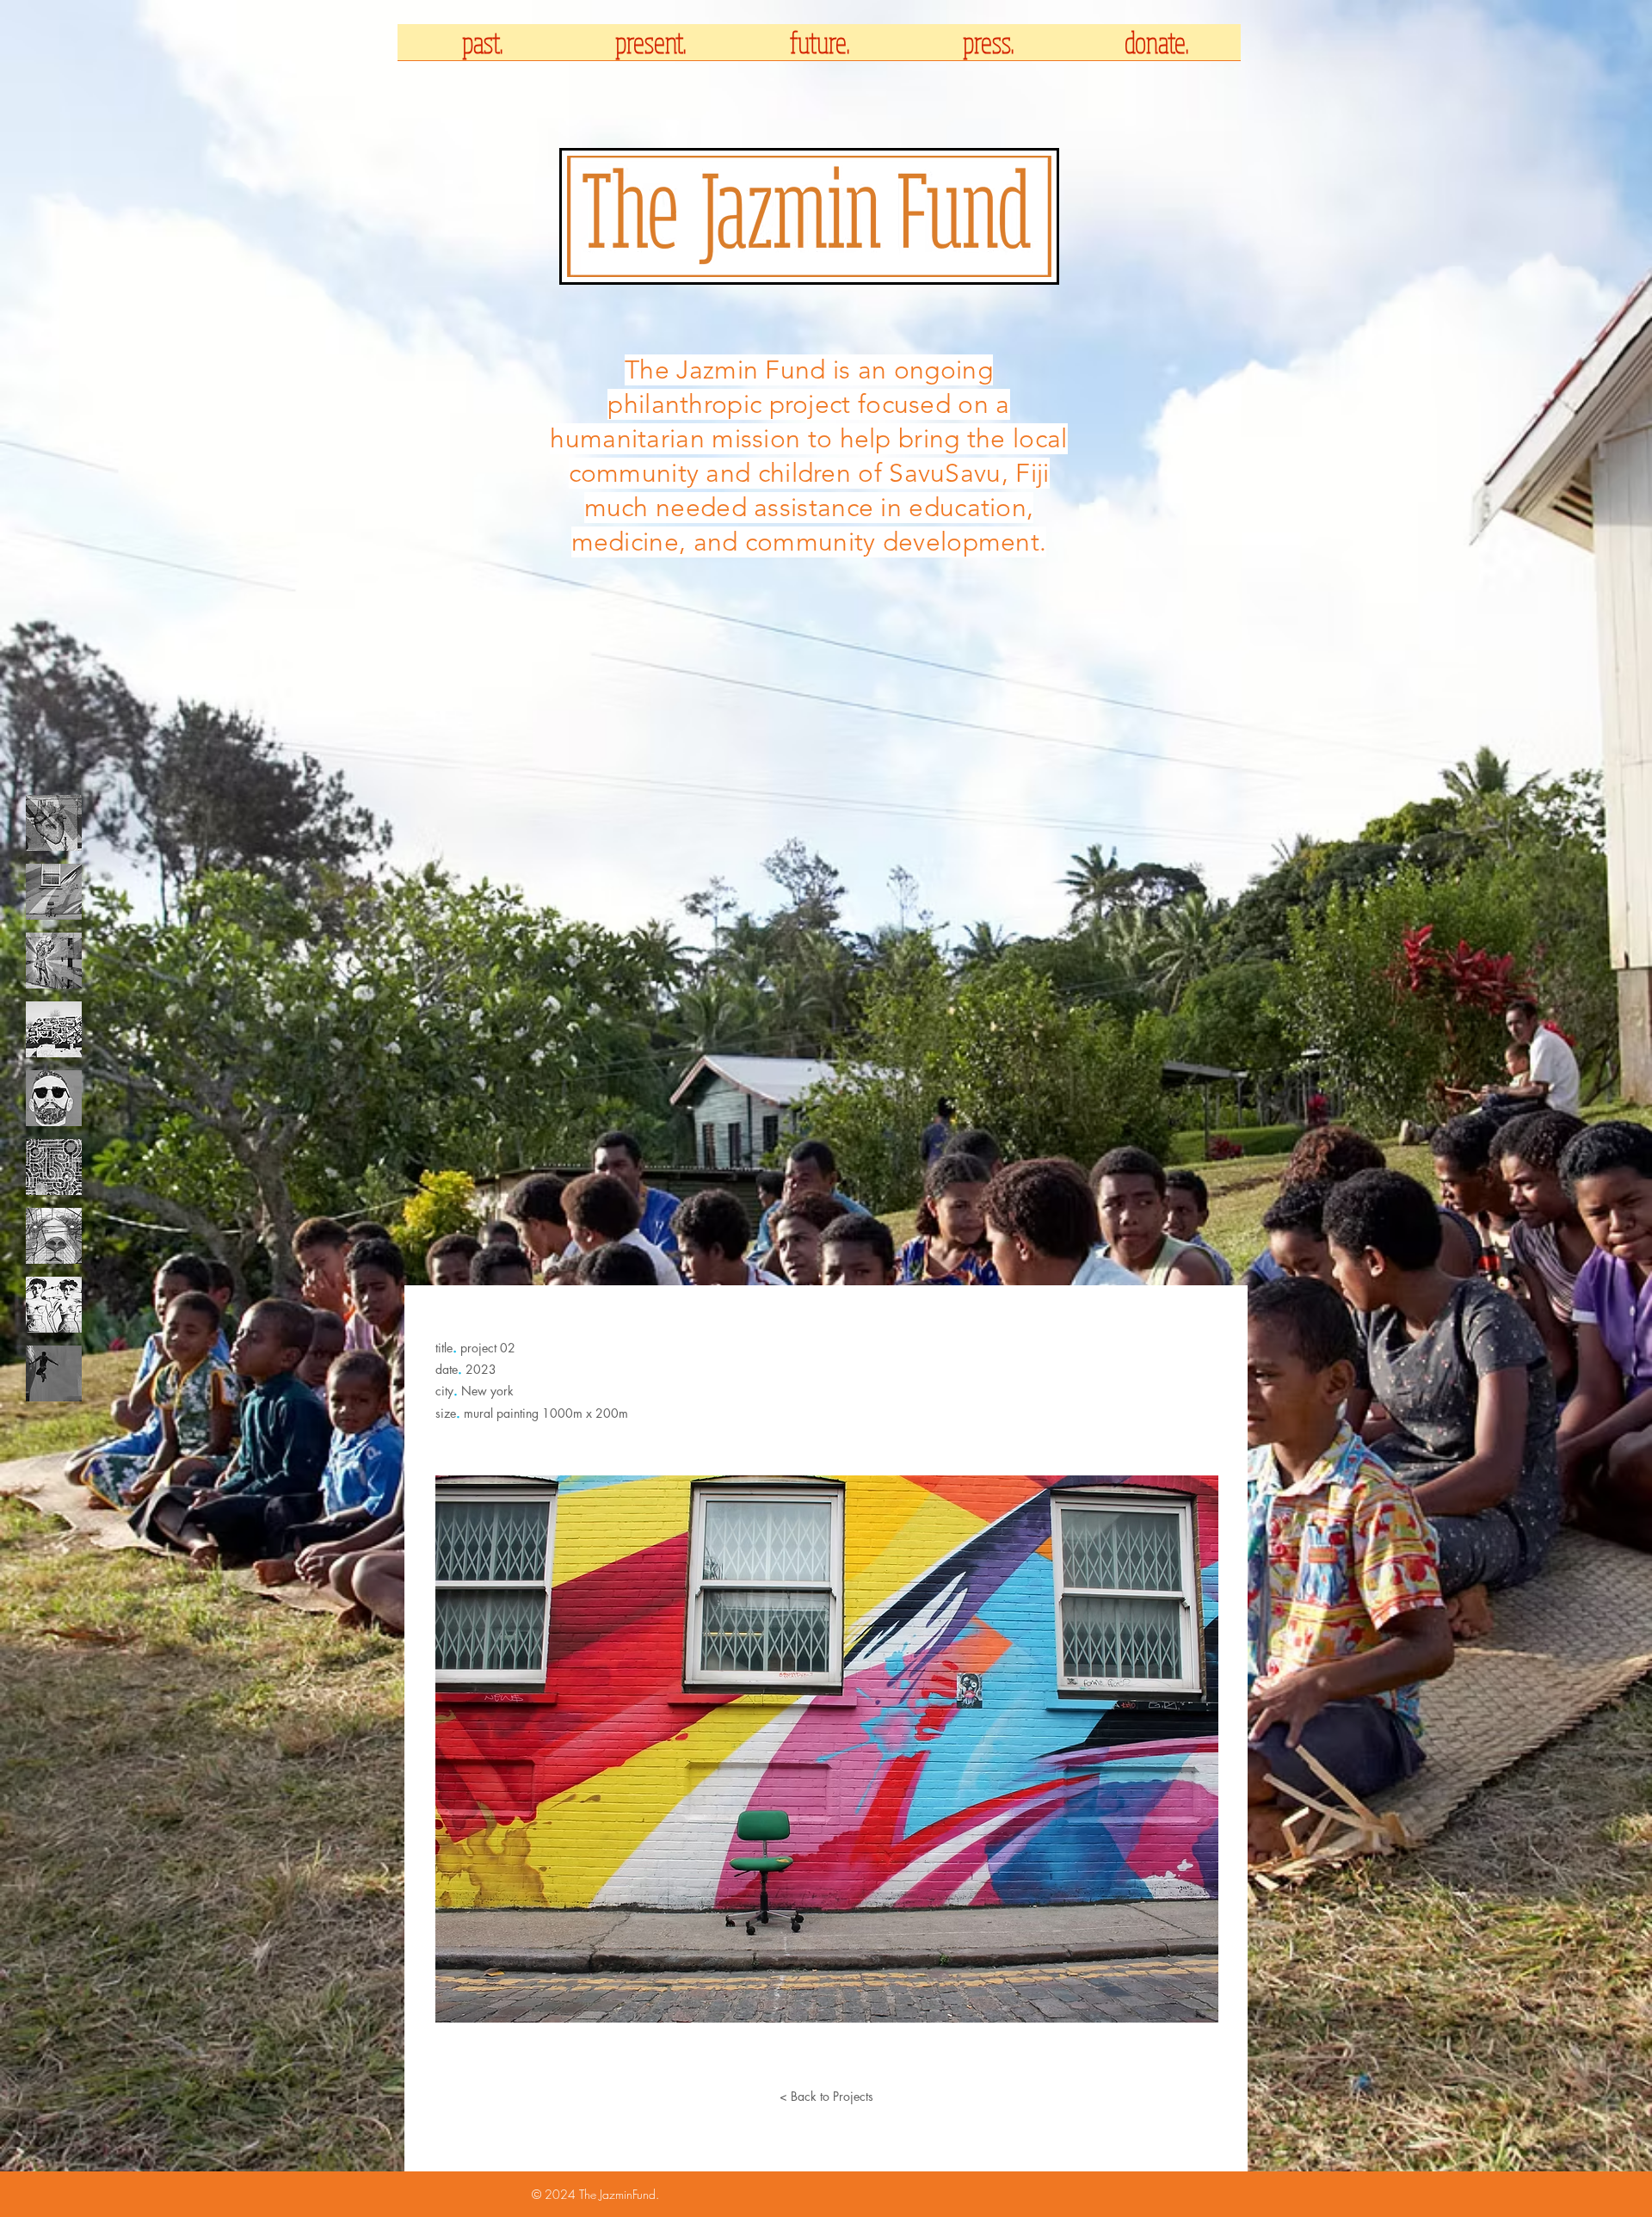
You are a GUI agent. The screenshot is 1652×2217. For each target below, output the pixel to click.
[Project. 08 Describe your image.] (54, 1305)
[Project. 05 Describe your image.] (54, 1098)
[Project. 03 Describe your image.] (54, 961)
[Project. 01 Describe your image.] (54, 823)
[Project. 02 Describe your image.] (54, 892)
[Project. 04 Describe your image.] (54, 1029)
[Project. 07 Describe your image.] (54, 1236)
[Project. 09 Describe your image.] (54, 1373)
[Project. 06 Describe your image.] (54, 1167)
